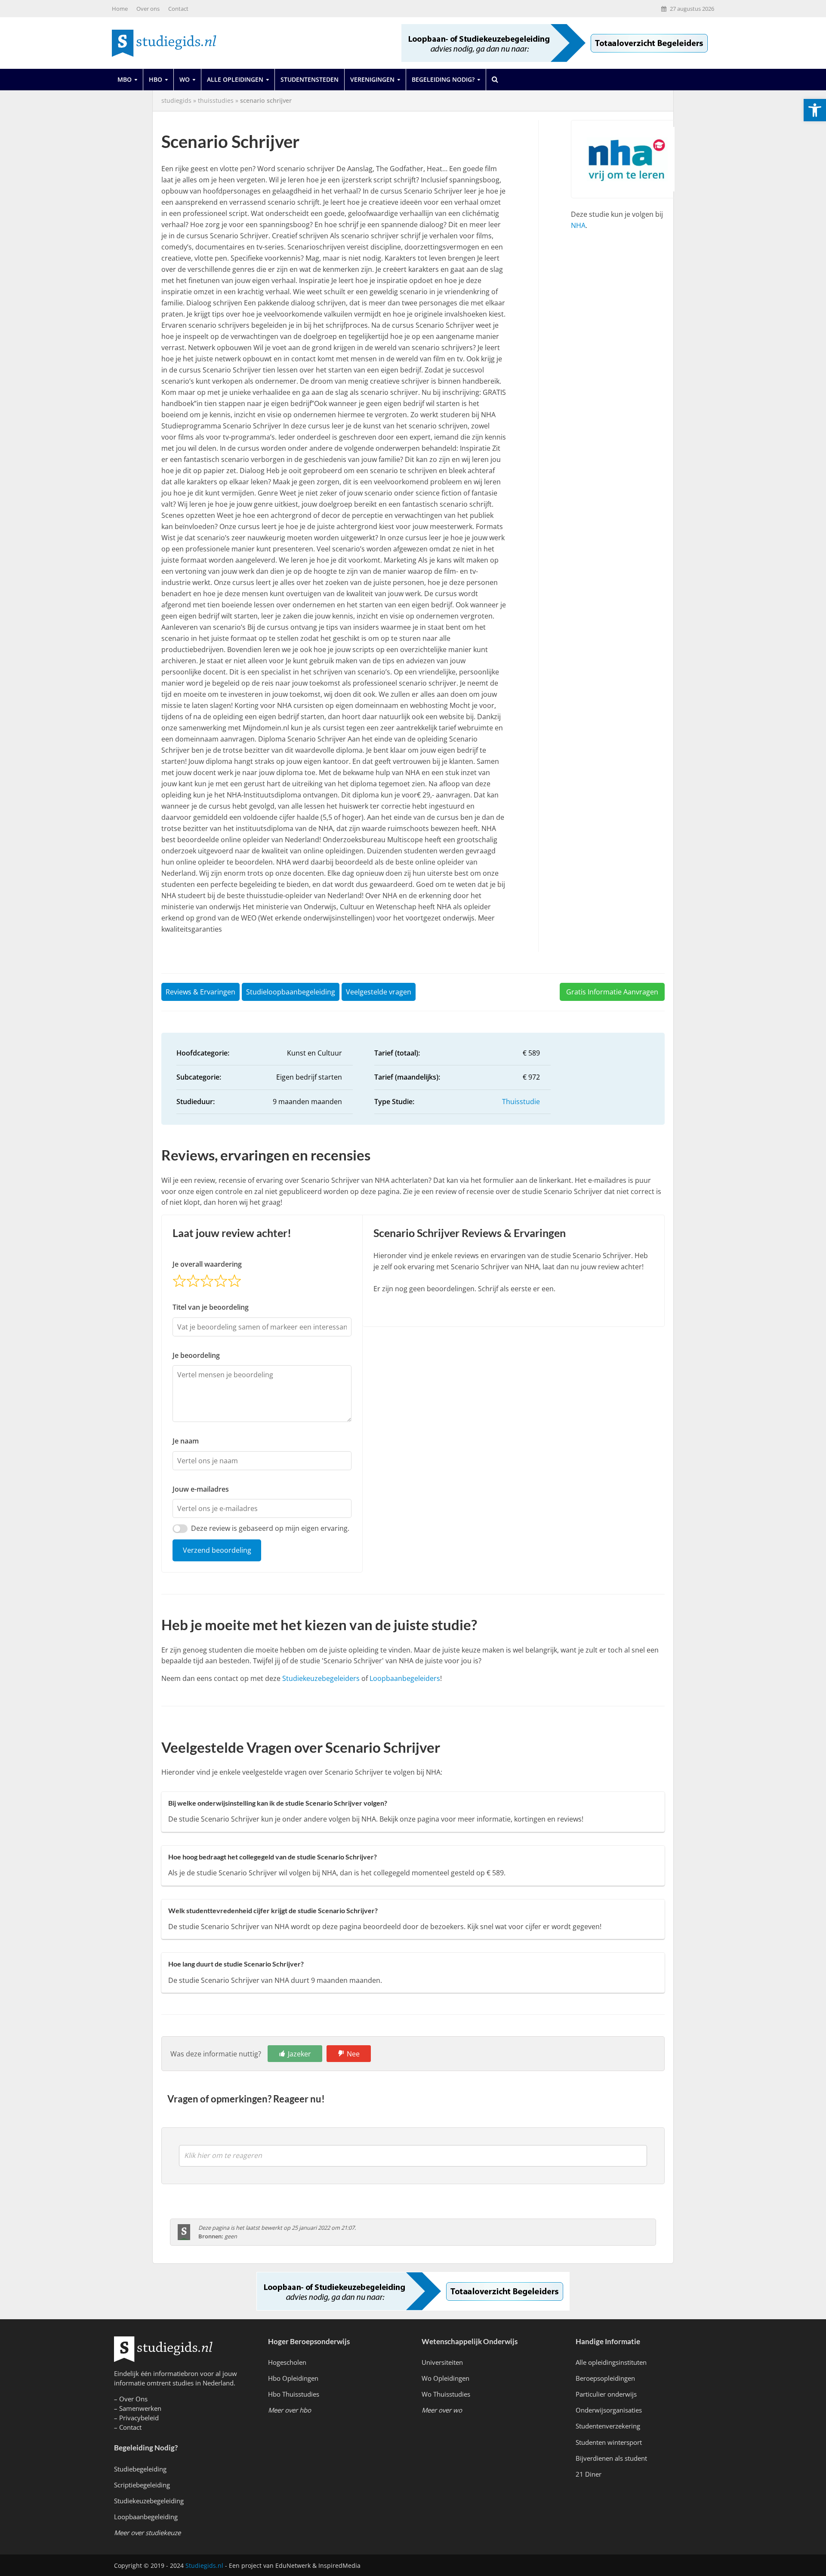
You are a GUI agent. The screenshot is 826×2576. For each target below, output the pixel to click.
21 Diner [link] (589, 2474)
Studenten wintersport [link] (609, 2442)
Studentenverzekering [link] (608, 2426)
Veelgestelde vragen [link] (379, 992)
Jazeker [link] (299, 2054)
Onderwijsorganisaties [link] (609, 2410)
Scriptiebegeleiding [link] (142, 2485)
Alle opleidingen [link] (235, 79)
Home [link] (120, 9)
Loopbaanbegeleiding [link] (146, 2517)
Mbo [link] (125, 79)
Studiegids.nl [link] (204, 2565)
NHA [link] (578, 225)
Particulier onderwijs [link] (606, 2394)
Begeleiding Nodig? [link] (443, 79)
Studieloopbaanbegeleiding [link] (291, 992)
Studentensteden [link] (310, 79)
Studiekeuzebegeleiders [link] (321, 1678)
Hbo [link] (156, 79)
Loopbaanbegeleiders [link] (405, 1678)
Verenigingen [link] (372, 79)
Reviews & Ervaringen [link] (200, 992)
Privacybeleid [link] (139, 2418)
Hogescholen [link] (287, 2362)
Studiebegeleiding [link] (140, 2469)
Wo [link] (185, 79)
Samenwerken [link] (140, 2408)
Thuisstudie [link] (521, 1102)
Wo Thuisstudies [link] (446, 2394)
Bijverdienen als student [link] (611, 2458)
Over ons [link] (148, 9)
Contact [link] (178, 9)
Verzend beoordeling (217, 1550)
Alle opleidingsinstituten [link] (611, 2362)
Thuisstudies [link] (216, 100)
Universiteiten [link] (442, 2362)
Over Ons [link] (133, 2399)
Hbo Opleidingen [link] (293, 2378)
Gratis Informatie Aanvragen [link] (612, 992)
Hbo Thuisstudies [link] (294, 2394)
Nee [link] (353, 2054)
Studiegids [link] (176, 100)
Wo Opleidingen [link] (445, 2378)
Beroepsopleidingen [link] (605, 2378)
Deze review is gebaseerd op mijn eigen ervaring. (270, 1528)
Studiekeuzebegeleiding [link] (149, 2501)
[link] (815, 110)
